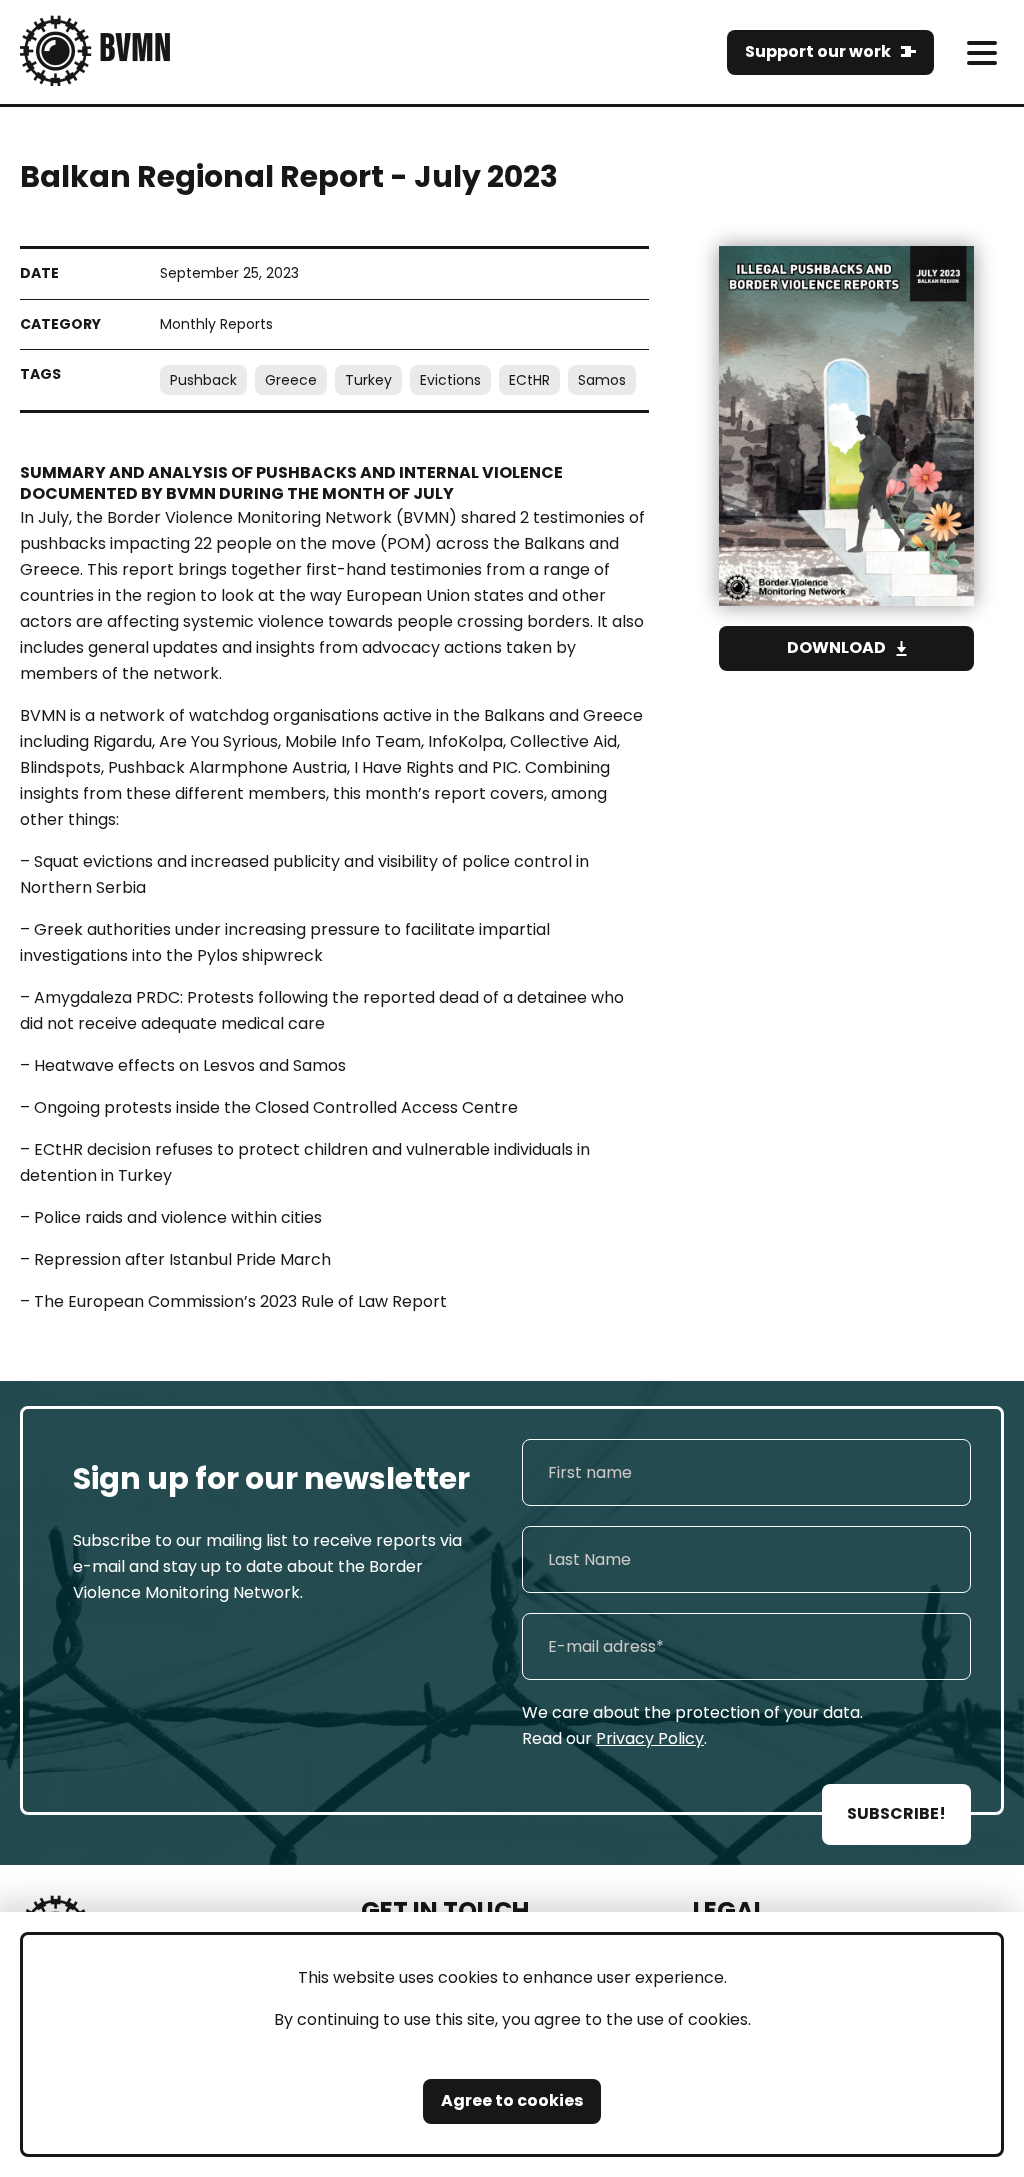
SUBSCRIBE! (896, 1813)
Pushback (203, 380)
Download (836, 647)
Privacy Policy (650, 1738)
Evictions (450, 380)
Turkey (368, 380)
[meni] (981, 52)
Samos (602, 380)
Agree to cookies (512, 2100)
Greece (291, 380)
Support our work (818, 51)
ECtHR (529, 380)
